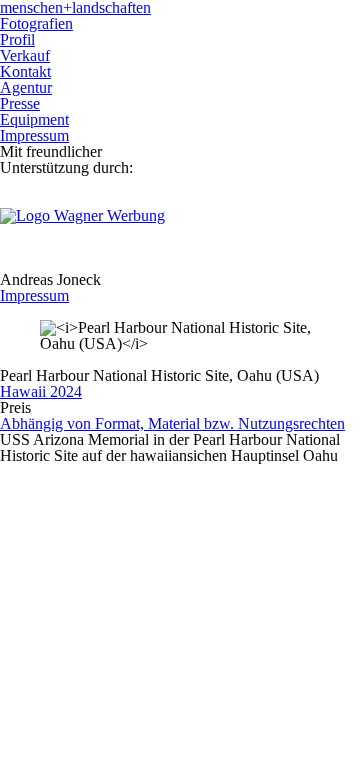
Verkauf (25, 55)
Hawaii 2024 (41, 391)
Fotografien (36, 23)
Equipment (34, 119)
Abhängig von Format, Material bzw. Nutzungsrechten (172, 423)
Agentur (26, 87)
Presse (20, 103)
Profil (17, 39)
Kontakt (25, 71)
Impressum (34, 135)
